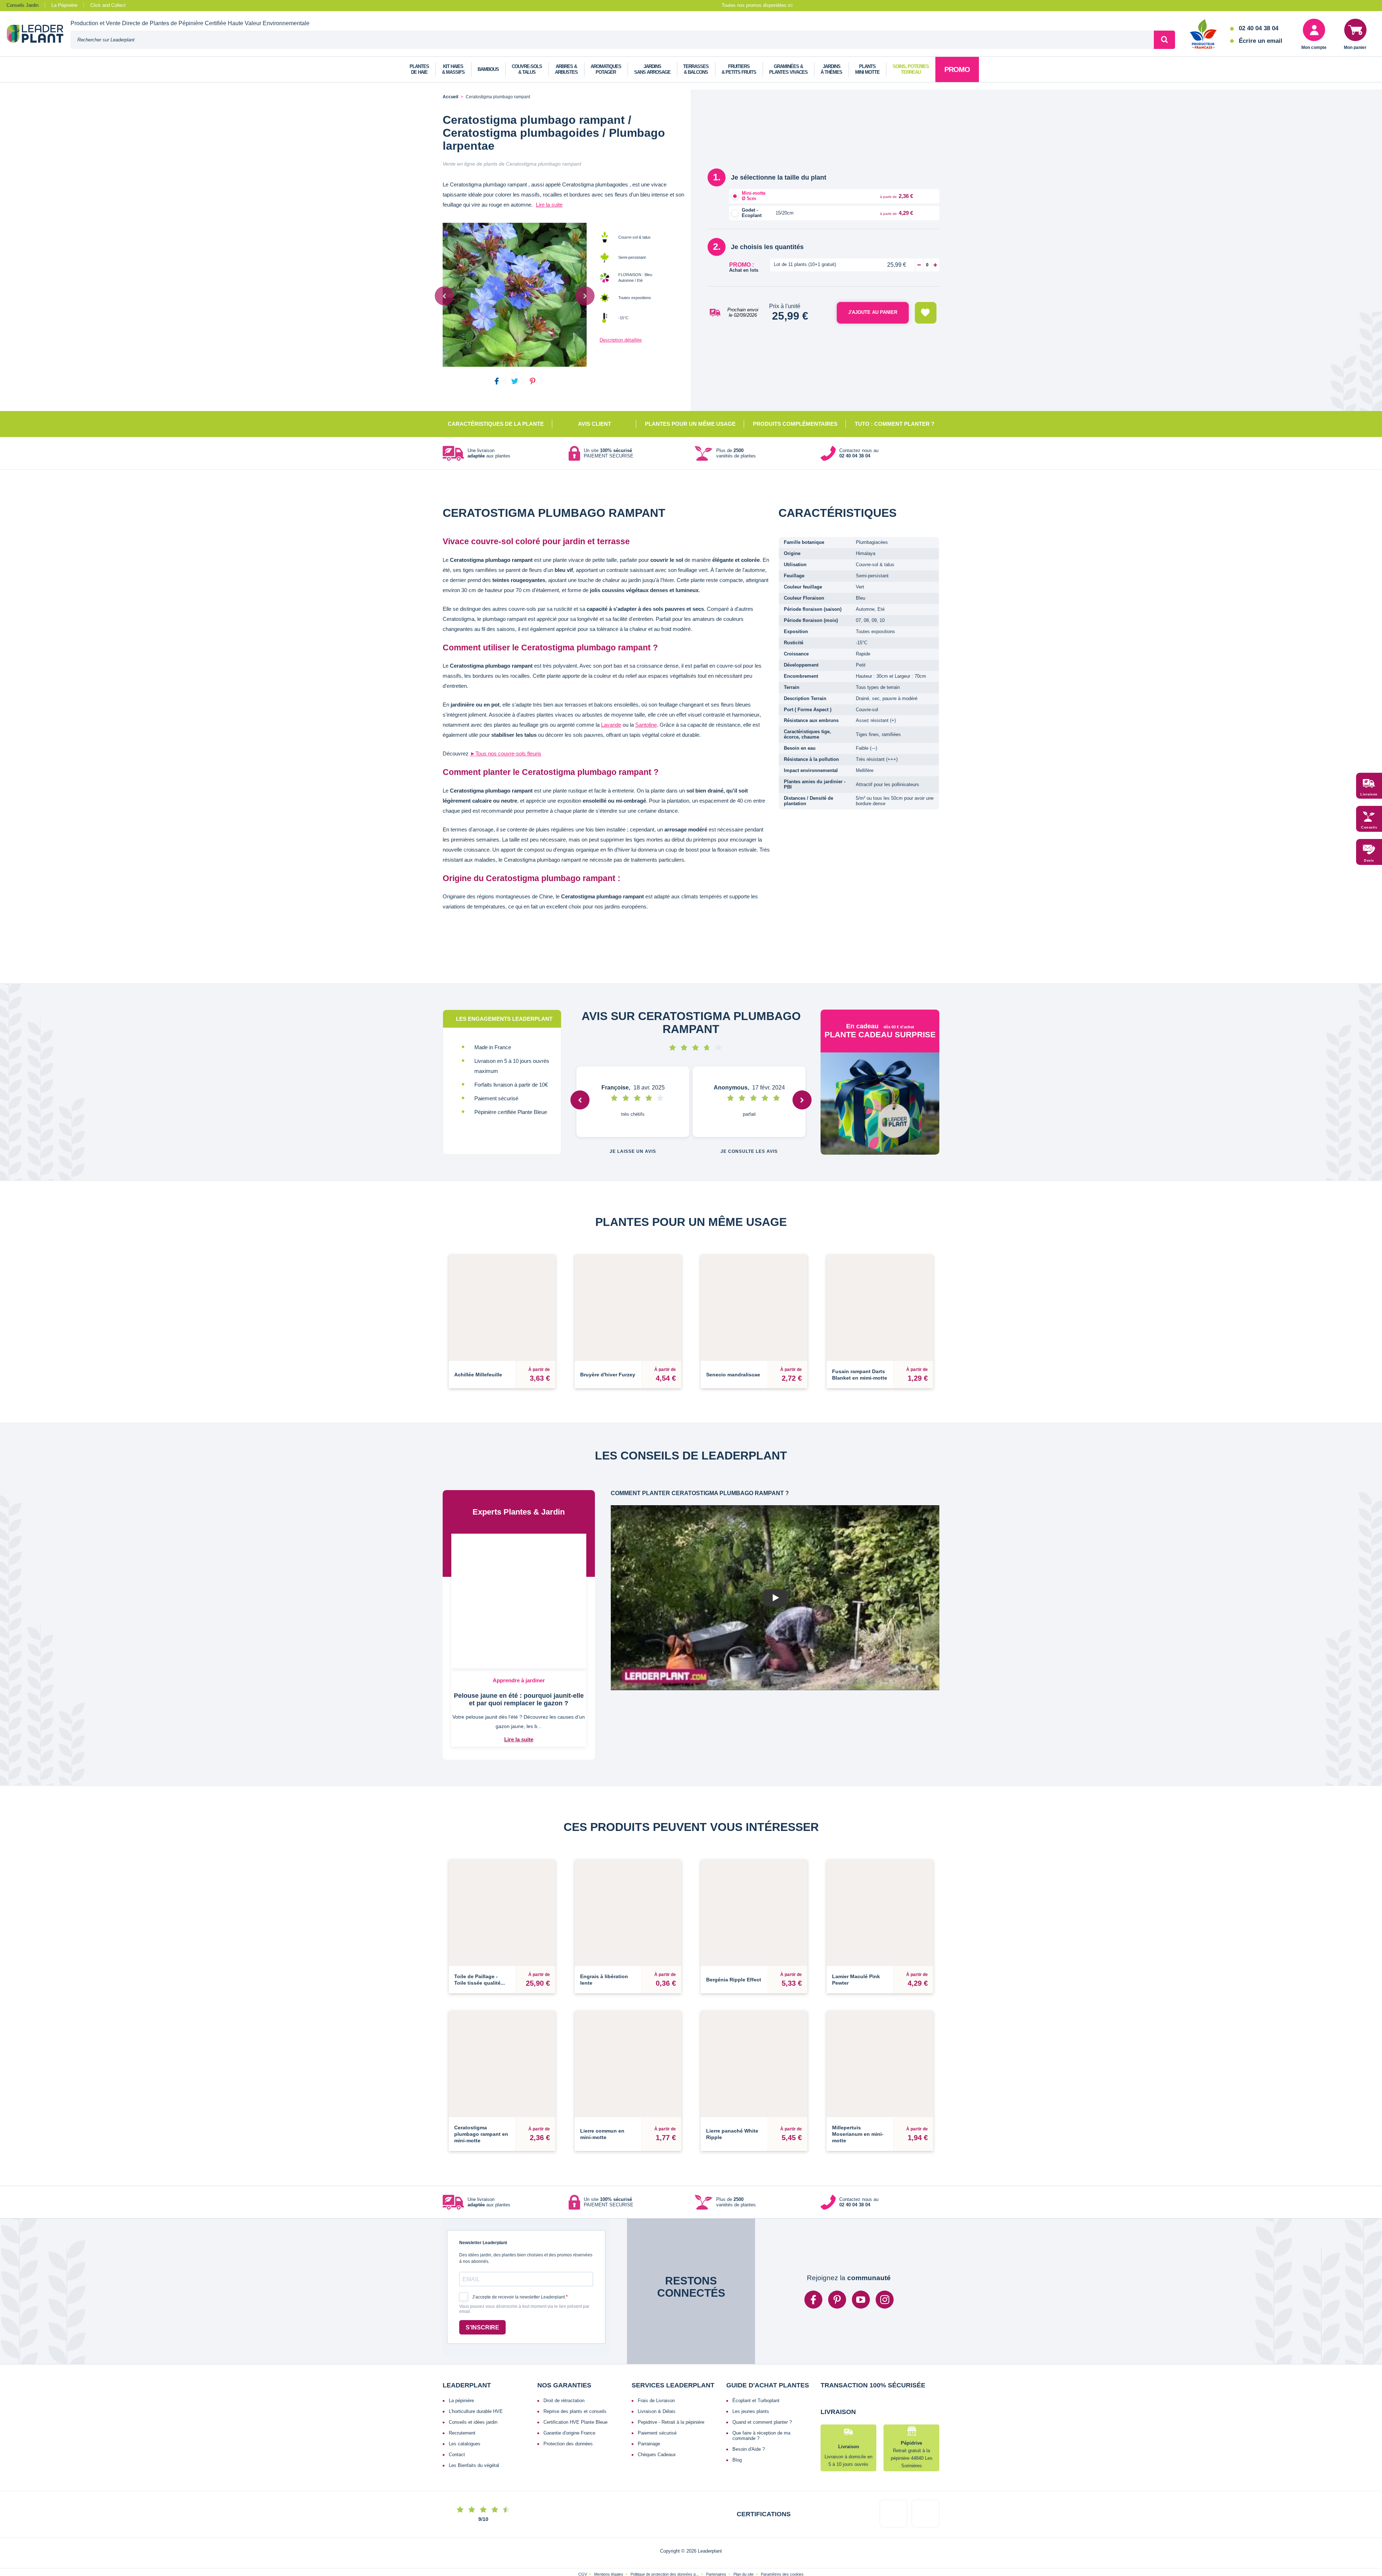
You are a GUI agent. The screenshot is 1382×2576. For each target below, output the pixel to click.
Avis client (595, 424)
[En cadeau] (880, 1106)
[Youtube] (861, 2248)
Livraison (1369, 794)
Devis (1369, 861)
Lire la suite (549, 205)
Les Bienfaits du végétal (474, 2413)
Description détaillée (621, 340)
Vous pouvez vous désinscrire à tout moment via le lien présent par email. (524, 2258)
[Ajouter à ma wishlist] (926, 313)
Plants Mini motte (867, 69)
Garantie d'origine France (569, 2381)
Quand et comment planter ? (762, 2370)
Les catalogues (465, 2392)
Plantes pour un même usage (690, 424)
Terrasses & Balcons (696, 69)
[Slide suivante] (585, 296)
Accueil (450, 97)
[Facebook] (813, 2248)
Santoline (646, 725)
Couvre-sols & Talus (527, 69)
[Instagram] (885, 2248)
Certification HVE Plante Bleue (575, 2370)
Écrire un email (1261, 41)
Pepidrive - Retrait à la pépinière (671, 2370)
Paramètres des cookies (782, 2551)
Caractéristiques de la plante (496, 424)
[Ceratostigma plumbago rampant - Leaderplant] (515, 295)
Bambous (488, 69)
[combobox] (612, 40)
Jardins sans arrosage (652, 69)
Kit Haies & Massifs (453, 69)
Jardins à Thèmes (831, 69)
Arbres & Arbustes (566, 69)
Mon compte (1314, 48)
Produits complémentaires (795, 424)
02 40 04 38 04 (1259, 28)
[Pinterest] (837, 2248)
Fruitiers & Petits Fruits (739, 69)
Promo (957, 69)
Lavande (611, 725)
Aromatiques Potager (606, 69)
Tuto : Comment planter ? (895, 424)
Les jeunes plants (751, 2360)
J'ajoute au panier (873, 312)
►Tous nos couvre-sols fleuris (506, 754)
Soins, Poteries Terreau (911, 69)
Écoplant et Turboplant (756, 2349)
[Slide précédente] (444, 296)
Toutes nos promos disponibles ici (757, 5)
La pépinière (461, 2349)
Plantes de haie (419, 69)
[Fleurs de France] (1203, 35)
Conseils (1369, 827)
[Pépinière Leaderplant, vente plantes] (39, 35)
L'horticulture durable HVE (476, 2360)
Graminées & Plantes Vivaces (788, 69)
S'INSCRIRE (482, 2276)
